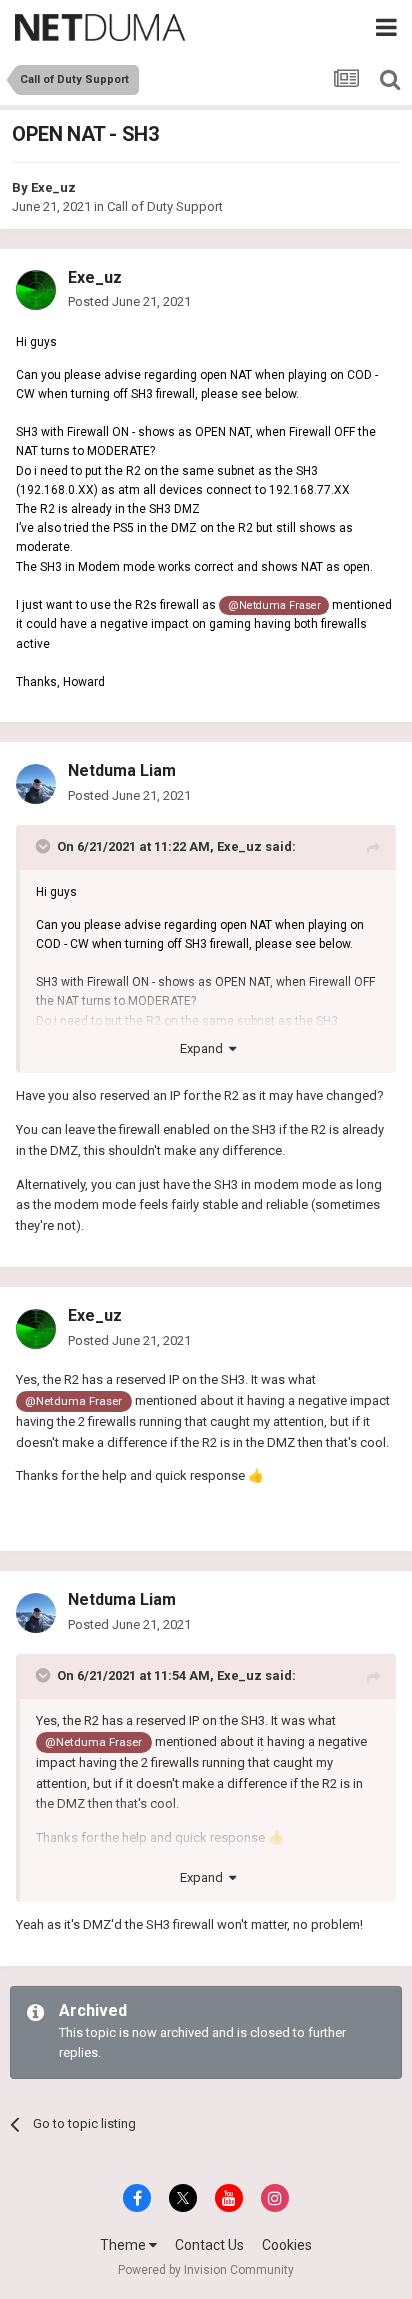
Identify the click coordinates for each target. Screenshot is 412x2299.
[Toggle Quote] (45, 846)
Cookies (287, 2245)
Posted (129, 301)
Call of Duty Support (165, 206)
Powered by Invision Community (206, 2270)
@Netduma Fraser (274, 605)
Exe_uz (53, 187)
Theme (124, 2245)
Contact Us (209, 2245)
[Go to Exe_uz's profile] (36, 290)
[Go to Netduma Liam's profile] (36, 784)
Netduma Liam (122, 770)
